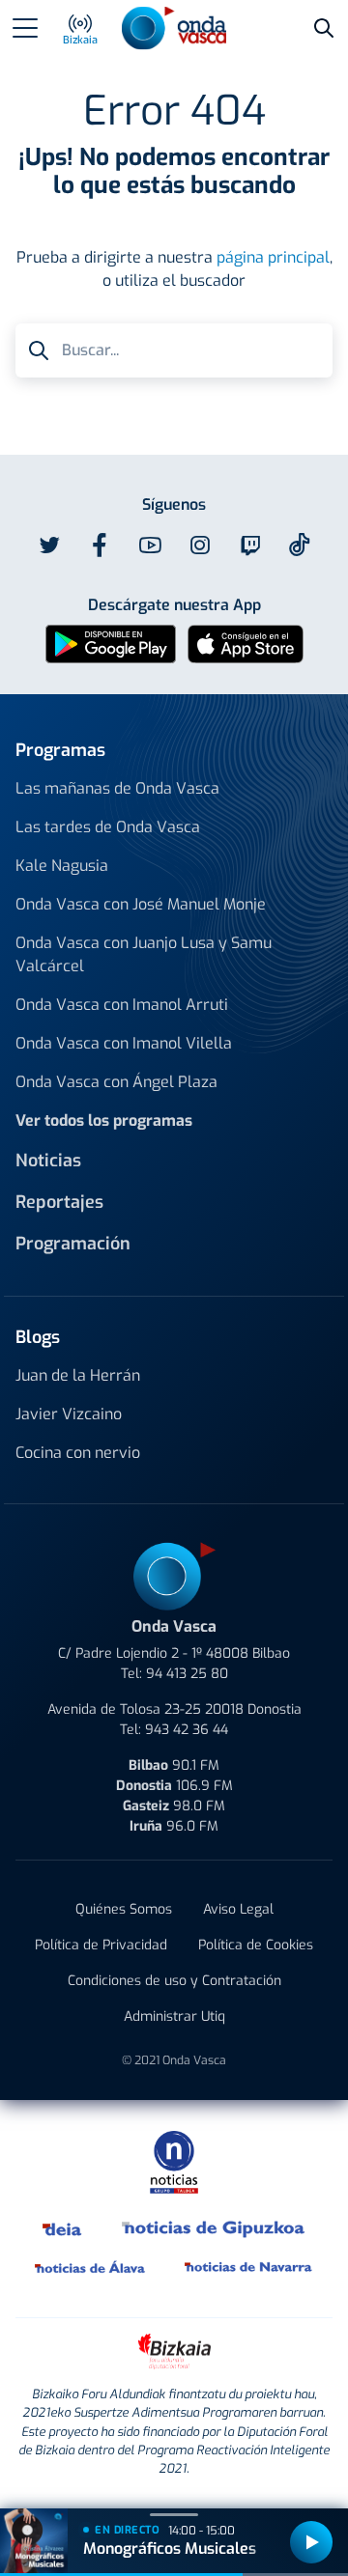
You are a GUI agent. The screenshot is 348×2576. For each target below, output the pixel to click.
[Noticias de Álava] (90, 2267)
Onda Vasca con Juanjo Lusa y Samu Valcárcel (144, 954)
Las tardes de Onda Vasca (108, 827)
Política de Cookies (256, 1945)
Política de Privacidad (101, 1945)
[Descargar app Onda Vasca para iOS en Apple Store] (246, 644)
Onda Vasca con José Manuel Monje (141, 904)
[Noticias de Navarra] (249, 2267)
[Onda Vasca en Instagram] (200, 546)
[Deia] (63, 2228)
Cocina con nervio (78, 1453)
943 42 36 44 (187, 1730)
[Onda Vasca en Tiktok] (300, 545)
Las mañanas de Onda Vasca (117, 788)
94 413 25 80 (187, 1674)
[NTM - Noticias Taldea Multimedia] (174, 2161)
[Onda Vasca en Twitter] (49, 546)
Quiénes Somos (124, 1909)
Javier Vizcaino (69, 1414)
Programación (73, 1244)
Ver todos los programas (104, 1120)
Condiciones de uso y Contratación (174, 1981)
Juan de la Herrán (78, 1375)
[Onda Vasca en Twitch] (250, 546)
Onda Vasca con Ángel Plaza (116, 1082)
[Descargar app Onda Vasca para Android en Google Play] (111, 644)
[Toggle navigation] (25, 28)
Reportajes (59, 1202)
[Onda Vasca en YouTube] (150, 546)
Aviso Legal (238, 1909)
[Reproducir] (311, 2542)
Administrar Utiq (174, 2016)
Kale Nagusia (62, 866)
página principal (273, 257)
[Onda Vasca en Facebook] (100, 546)
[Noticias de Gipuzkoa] (214, 2228)
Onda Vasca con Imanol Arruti (122, 1005)
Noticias (48, 1161)
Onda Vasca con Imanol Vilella (124, 1043)
